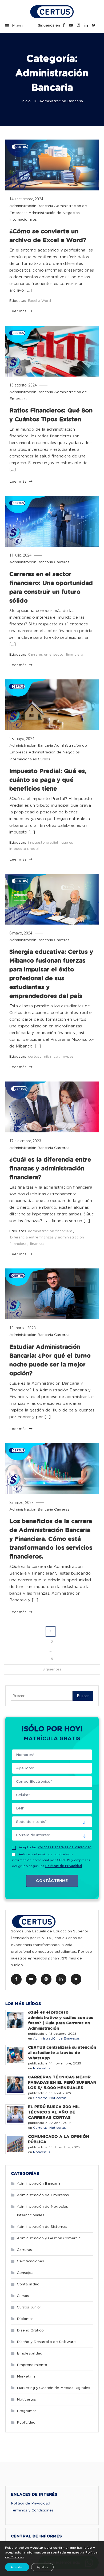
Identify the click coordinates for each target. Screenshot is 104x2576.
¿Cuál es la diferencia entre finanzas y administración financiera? (50, 1169)
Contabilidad (28, 2284)
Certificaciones (30, 2261)
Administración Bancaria (31, 206)
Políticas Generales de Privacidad (65, 1847)
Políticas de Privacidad (64, 1866)
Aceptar (17, 2567)
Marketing (26, 2376)
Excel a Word (39, 301)
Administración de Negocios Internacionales (42, 2211)
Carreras (62, 562)
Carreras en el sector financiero (56, 655)
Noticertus (42, 2068)
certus (34, 1057)
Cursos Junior (29, 2307)
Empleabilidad (30, 2353)
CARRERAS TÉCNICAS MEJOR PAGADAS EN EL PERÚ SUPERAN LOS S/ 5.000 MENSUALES (62, 2083)
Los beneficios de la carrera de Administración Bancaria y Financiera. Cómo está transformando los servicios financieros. (51, 1539)
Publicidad (26, 2423)
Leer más (18, 311)
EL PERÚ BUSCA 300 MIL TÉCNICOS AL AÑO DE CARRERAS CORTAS (54, 2112)
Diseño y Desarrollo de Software (46, 2342)
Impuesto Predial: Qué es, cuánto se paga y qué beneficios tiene (48, 780)
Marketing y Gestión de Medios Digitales (53, 2388)
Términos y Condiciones (32, 2510)
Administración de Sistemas (42, 2227)
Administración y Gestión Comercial (49, 2238)
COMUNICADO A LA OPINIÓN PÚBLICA (59, 2139)
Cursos (44, 759)
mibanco (50, 1057)
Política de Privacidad (31, 2503)
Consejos (25, 2273)
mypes (68, 1057)
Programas (27, 2411)
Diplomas (25, 2319)
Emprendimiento (32, 2365)
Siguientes (52, 1669)
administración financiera (50, 1231)
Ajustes (42, 2567)
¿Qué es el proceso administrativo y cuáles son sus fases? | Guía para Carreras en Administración (61, 2020)
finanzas (37, 1244)
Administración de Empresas (56, 2038)
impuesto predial (43, 843)
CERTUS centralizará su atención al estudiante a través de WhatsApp (62, 2053)
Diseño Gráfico (30, 2330)
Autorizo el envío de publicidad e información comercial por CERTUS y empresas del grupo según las (51, 1860)
